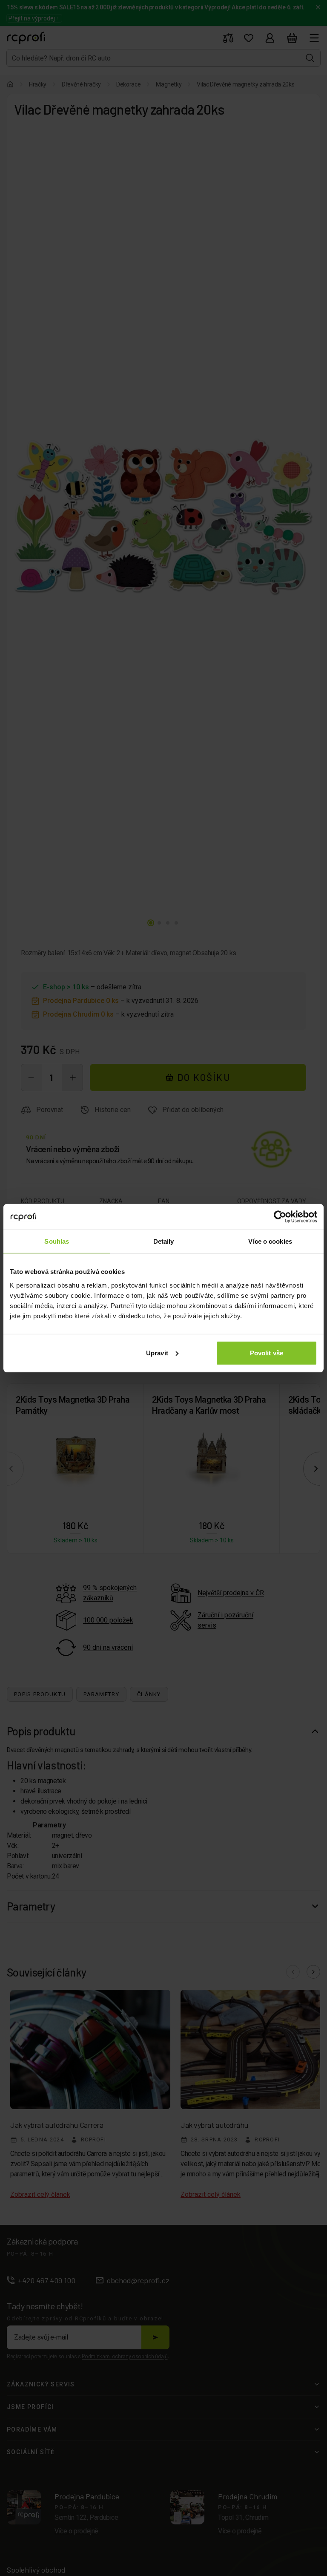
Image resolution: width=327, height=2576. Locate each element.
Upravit (157, 1353)
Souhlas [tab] (57, 1241)
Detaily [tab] (164, 1241)
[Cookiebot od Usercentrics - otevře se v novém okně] (280, 1217)
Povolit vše (267, 1353)
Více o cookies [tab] (270, 1241)
